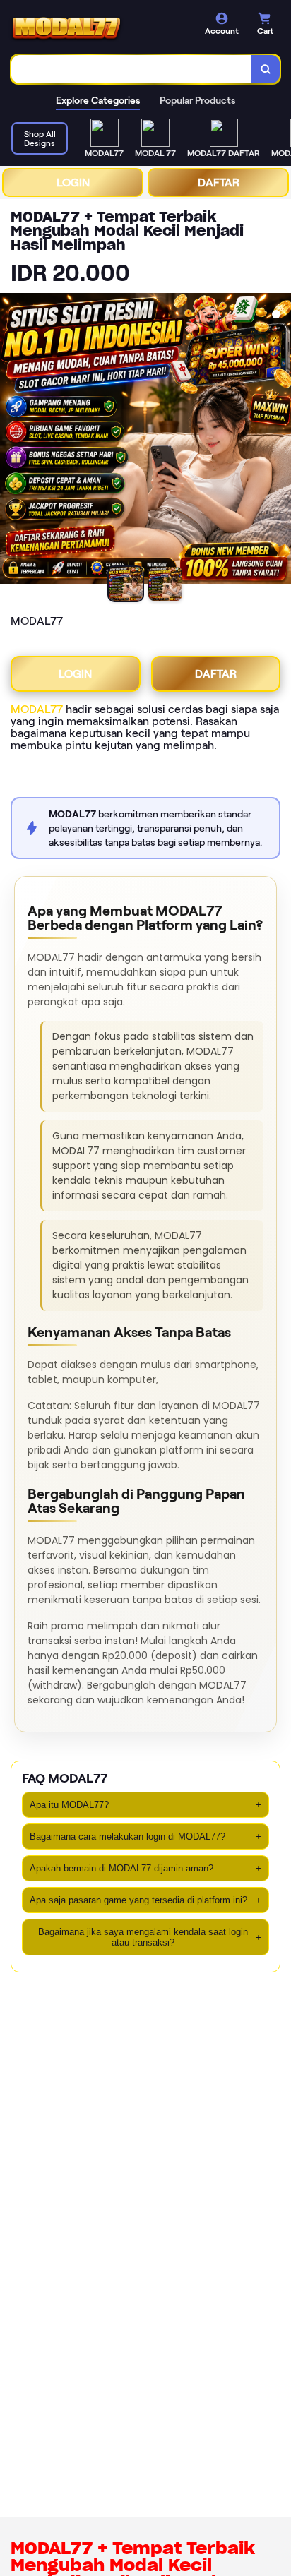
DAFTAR (219, 182)
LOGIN (73, 182)
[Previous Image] (11, 441)
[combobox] (132, 69)
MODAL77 (37, 709)
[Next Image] (280, 441)
